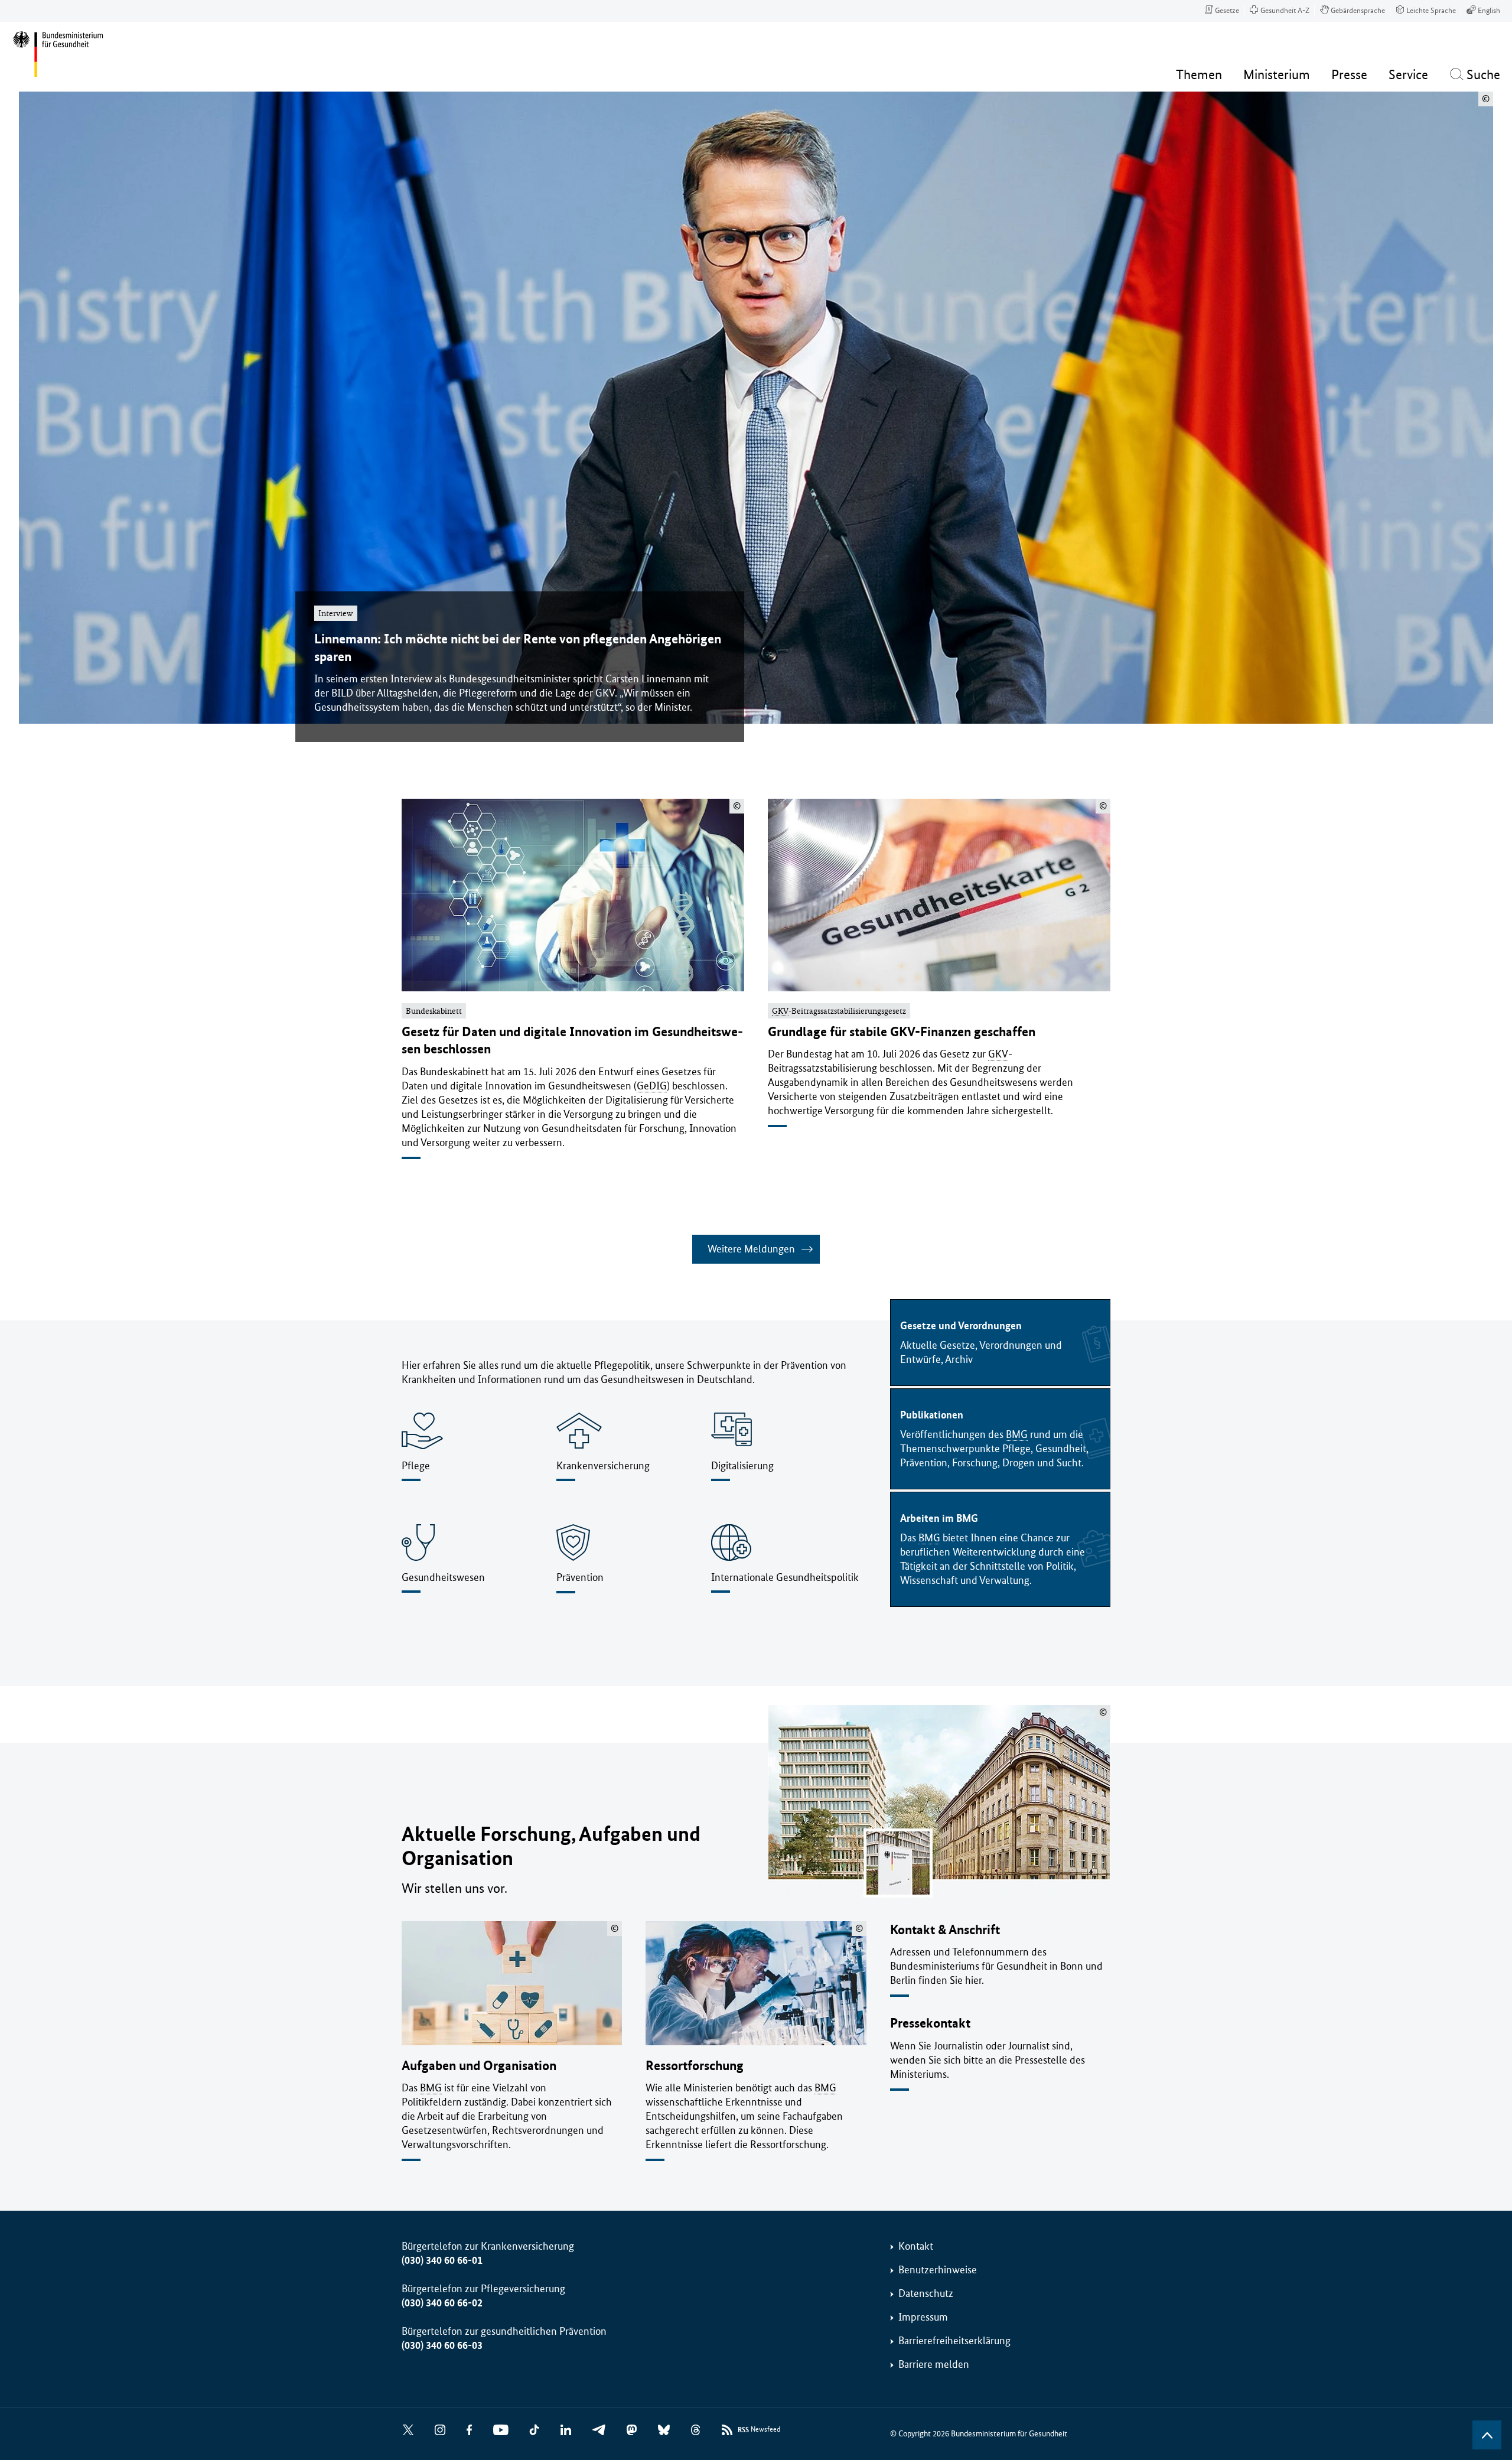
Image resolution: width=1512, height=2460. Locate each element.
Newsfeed (759, 2430)
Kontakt (916, 2246)
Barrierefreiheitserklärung (954, 2341)
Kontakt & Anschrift (945, 1930)
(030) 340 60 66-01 (442, 2260)
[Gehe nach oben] (1487, 2435)
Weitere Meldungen (751, 1249)
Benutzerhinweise (938, 2270)
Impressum (923, 2317)
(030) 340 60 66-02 (442, 2303)
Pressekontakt (930, 2023)
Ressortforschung (695, 2066)
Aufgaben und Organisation (479, 2066)
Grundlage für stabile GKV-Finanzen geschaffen (902, 1032)
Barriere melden (934, 2364)
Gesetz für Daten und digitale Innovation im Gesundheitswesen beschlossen (572, 1040)
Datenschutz (926, 2293)
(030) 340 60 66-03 (442, 2345)
